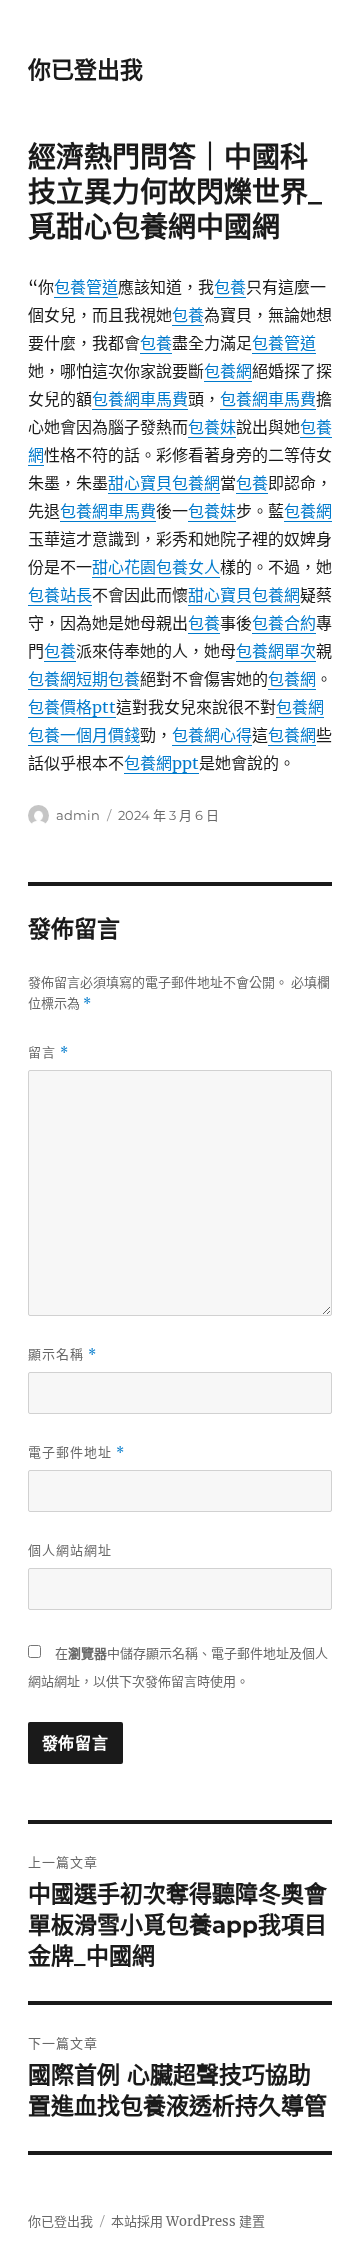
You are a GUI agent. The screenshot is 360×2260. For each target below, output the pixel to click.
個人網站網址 (70, 1550)
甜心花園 (124, 567)
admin (78, 815)
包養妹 (212, 427)
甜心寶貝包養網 (164, 483)
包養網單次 (276, 651)
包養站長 (60, 595)
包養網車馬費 (140, 399)
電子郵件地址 (76, 1452)
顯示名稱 (62, 1354)
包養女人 (188, 567)
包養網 (228, 371)
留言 (48, 1052)
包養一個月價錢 (84, 735)
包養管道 (86, 287)
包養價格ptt (72, 707)
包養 (230, 287)
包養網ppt (161, 763)
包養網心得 (212, 735)
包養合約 (284, 623)
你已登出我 (85, 70)
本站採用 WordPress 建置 (188, 2221)
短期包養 (108, 679)
